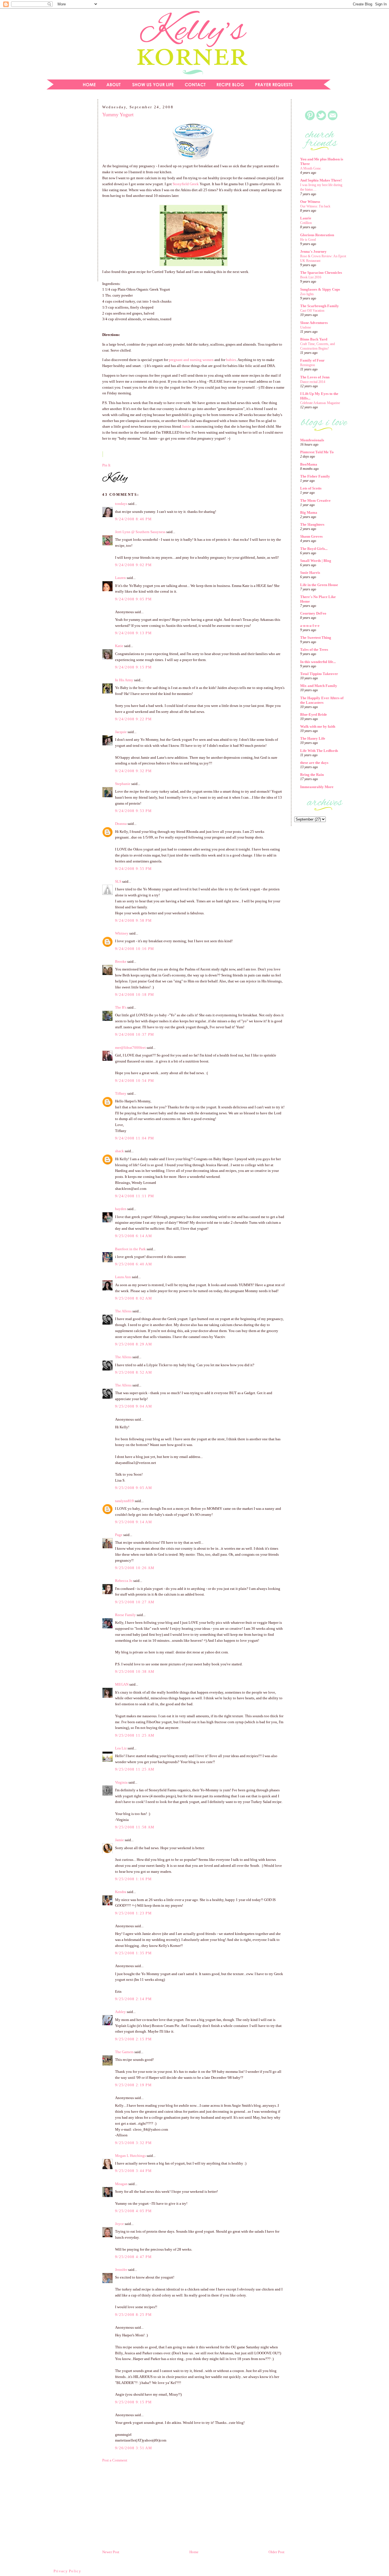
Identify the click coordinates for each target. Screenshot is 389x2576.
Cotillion (306, 223)
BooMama (309, 464)
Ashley (120, 2012)
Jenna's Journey (313, 251)
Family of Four (312, 360)
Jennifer (121, 2270)
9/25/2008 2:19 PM (133, 2085)
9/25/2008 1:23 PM (133, 1913)
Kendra (121, 1892)
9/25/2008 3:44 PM (133, 2171)
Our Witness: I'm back (315, 206)
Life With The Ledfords (319, 751)
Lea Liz (121, 1748)
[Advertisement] (68, 192)
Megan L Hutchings (130, 2156)
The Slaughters (312, 524)
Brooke (121, 961)
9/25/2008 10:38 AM (135, 1672)
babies (231, 360)
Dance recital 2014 (313, 382)
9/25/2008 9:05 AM (134, 1488)
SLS (118, 881)
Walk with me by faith (318, 726)
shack (119, 1151)
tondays (121, 504)
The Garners (124, 2052)
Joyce (119, 2224)
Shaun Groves (311, 536)
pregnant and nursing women (191, 360)
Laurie (306, 218)
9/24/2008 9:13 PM (133, 633)
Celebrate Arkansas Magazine (320, 403)
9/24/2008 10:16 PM (135, 949)
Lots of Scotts (311, 488)
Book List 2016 (311, 277)
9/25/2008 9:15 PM (133, 2402)
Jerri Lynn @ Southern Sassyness (140, 532)
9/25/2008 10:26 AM (135, 1568)
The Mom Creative (315, 500)
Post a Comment (115, 2460)
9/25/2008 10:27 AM (135, 1602)
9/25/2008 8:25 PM (133, 2315)
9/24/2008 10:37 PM (135, 1034)
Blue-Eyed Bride (314, 714)
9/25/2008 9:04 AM (134, 1406)
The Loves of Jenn (315, 377)
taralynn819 (124, 1501)
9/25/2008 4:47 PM (133, 2257)
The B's (121, 1007)
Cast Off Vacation (312, 311)
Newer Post (111, 2552)
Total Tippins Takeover (319, 674)
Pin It (106, 465)
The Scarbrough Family (320, 306)
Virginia (121, 1782)
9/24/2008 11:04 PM (135, 1138)
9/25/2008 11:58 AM (135, 1827)
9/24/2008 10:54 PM (135, 1081)
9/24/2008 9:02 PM (133, 565)
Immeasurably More (317, 787)
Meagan (121, 2184)
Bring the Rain (312, 775)
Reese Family (125, 1615)
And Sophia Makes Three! (321, 180)
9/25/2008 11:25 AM (135, 1735)
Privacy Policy (67, 2571)
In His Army (124, 680)
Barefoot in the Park (130, 1249)
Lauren (120, 578)
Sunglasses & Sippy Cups (320, 289)
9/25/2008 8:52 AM (134, 1372)
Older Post (277, 2552)
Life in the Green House (319, 585)
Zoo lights (307, 294)
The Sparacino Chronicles (321, 273)
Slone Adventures (314, 323)
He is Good (308, 240)
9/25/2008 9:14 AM (134, 1522)
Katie (119, 646)
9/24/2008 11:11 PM (135, 1196)
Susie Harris (310, 573)
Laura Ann (123, 1277)
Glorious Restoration (317, 235)
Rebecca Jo (124, 1581)
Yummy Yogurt (118, 115)
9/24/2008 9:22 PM (133, 719)
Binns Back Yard (314, 339)
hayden (121, 1209)
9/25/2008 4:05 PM (133, 2211)
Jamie (186, 426)
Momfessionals (312, 440)
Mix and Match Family (319, 686)
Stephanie (123, 784)
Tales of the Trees (314, 649)
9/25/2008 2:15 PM (133, 2039)
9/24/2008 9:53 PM (133, 811)
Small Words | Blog (316, 561)
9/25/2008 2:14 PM (133, 1999)
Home (194, 2552)
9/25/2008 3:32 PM (133, 2143)
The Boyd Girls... (314, 549)
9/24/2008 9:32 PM (133, 771)
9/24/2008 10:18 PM (135, 995)
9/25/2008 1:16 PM (133, 1879)
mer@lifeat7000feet (130, 1048)
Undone (306, 327)
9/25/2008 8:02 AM (134, 1298)
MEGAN (122, 1684)
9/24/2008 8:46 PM (133, 519)
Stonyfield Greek (186, 184)
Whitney (122, 933)
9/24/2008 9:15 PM (133, 667)
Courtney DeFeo (313, 613)
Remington (308, 365)
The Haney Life (313, 738)
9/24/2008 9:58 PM (133, 920)
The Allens (123, 1311)
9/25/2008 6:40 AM (134, 1264)
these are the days (314, 763)
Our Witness (310, 202)
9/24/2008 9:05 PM (133, 599)
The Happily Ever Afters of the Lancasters (322, 700)
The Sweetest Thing (316, 638)
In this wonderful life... (318, 662)
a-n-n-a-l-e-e (310, 626)
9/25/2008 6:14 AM (134, 1236)
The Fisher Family (315, 476)
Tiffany (121, 1093)
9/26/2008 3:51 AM (134, 2448)
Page (119, 1535)
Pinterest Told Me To (317, 452)
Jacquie (121, 732)
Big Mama (309, 512)
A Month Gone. (311, 168)
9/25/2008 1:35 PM (133, 1953)
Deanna (121, 824)
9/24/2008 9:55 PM (133, 869)
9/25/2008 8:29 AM (134, 1344)
